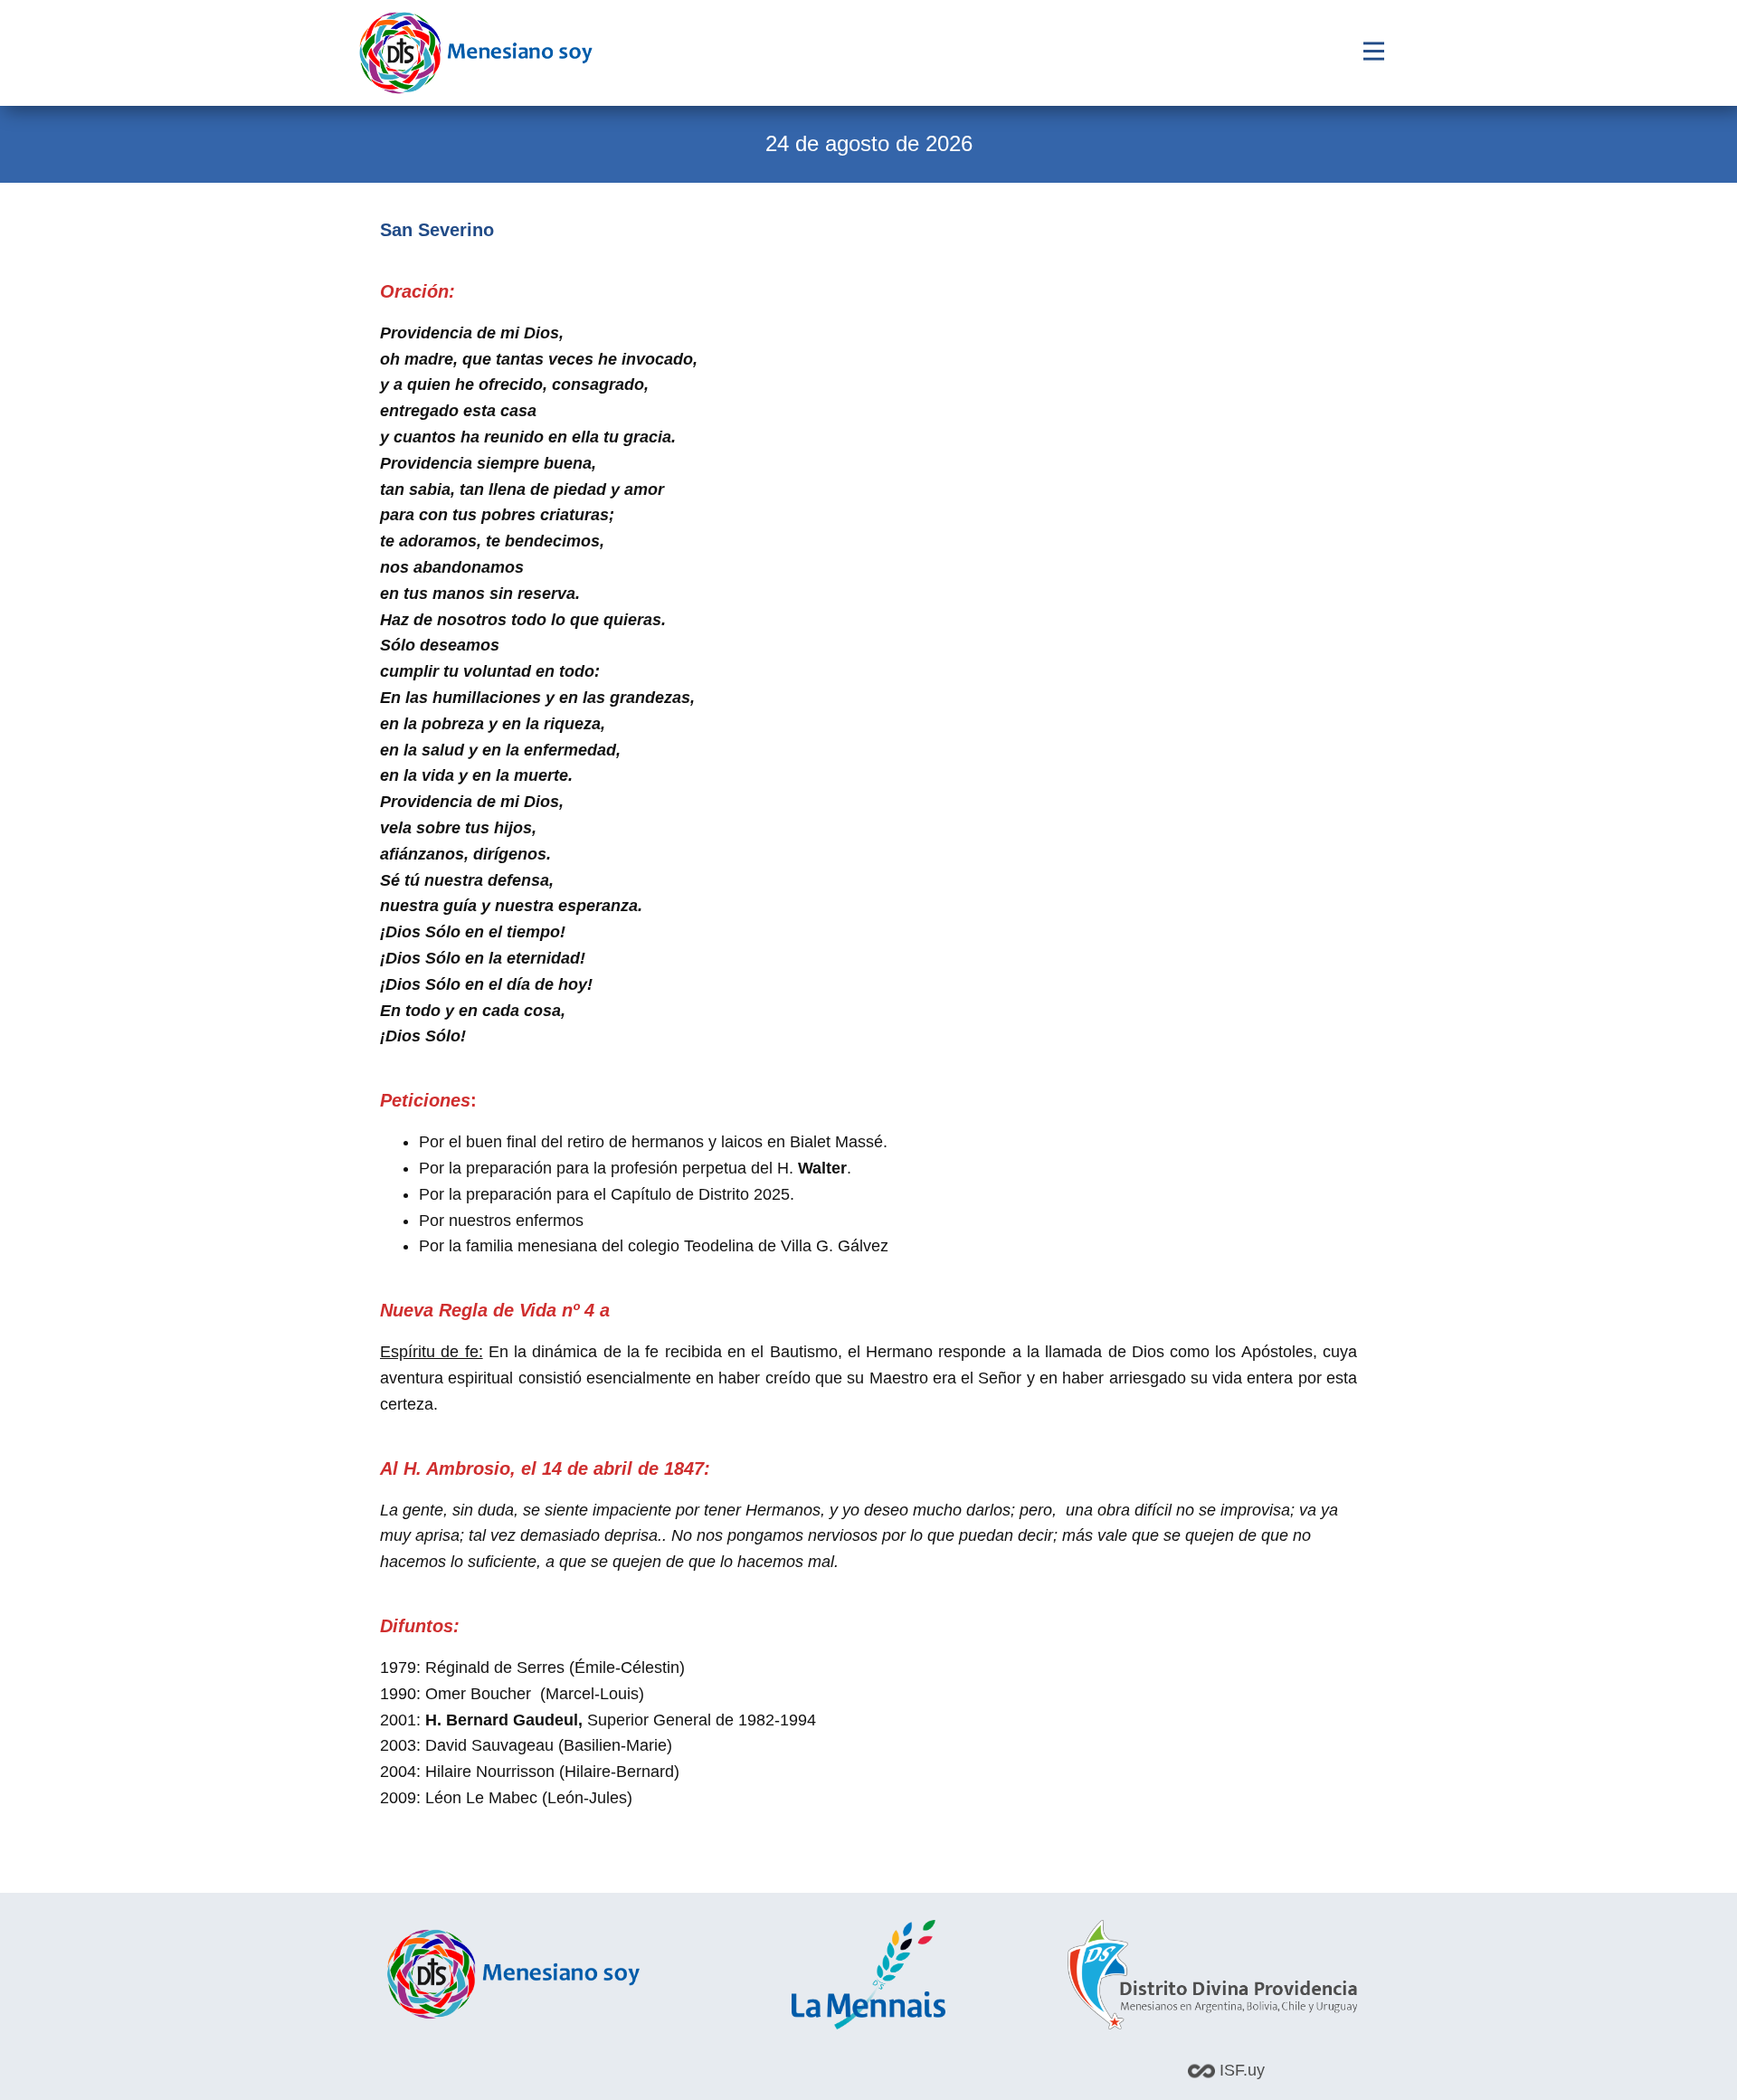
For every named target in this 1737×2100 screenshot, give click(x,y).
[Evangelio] (476, 53)
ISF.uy (1240, 2070)
